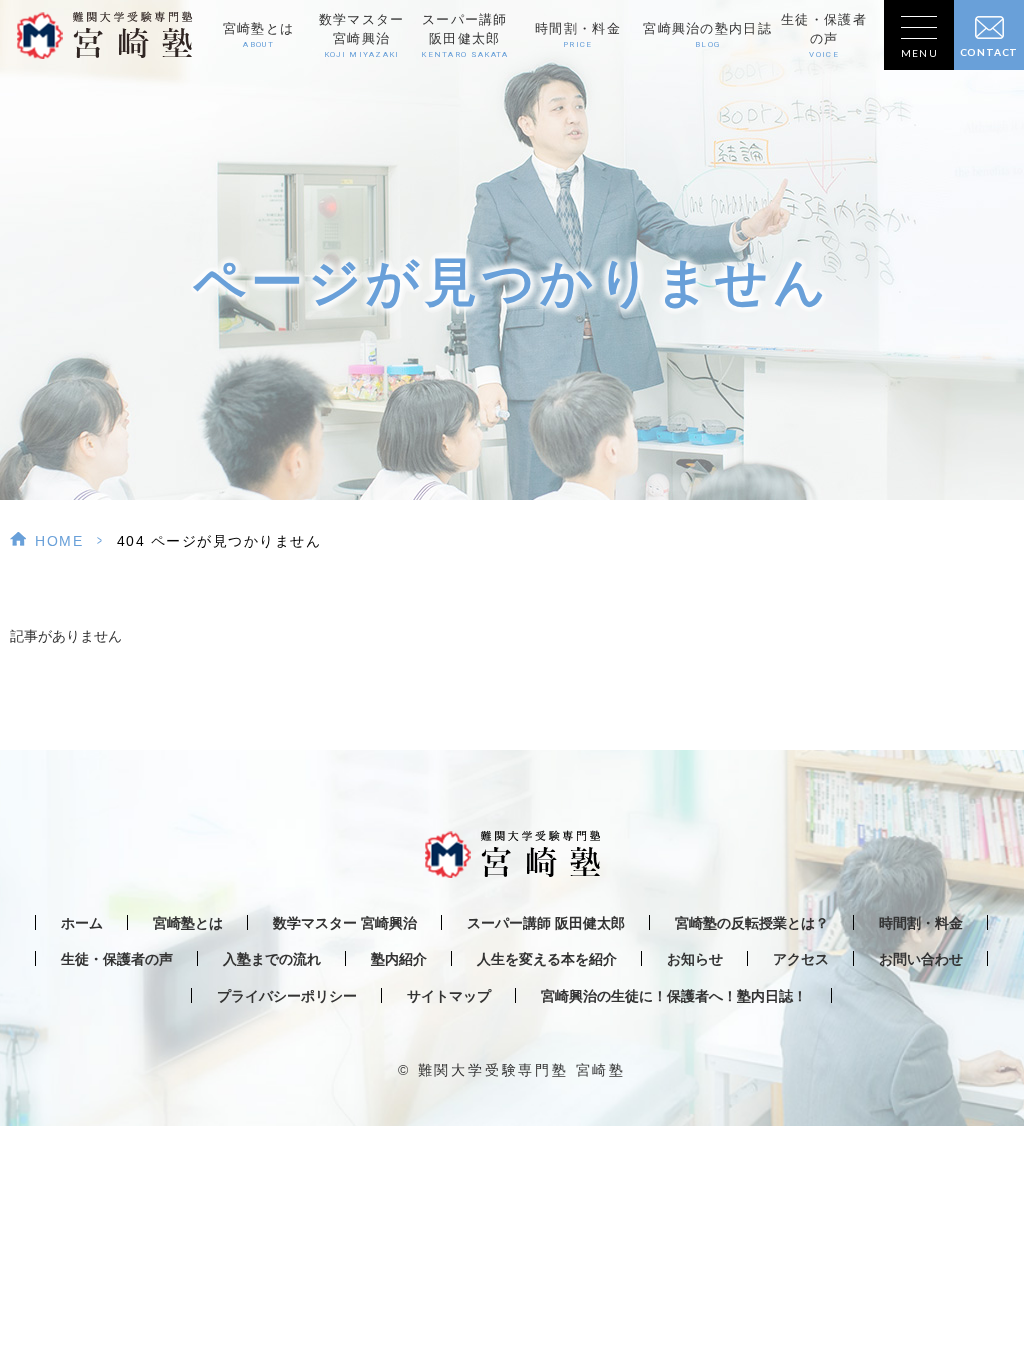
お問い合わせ (921, 959)
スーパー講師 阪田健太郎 (546, 923)
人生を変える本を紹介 (547, 959)
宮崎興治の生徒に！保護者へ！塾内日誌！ (674, 996)
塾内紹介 (399, 959)
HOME (59, 541)
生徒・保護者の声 (824, 35)
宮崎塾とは (259, 35)
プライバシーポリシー (287, 996)
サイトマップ (449, 996)
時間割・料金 (578, 35)
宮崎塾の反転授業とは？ (752, 923)
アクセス (801, 959)
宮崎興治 (362, 35)
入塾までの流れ (272, 959)
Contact (989, 52)
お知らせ (695, 959)
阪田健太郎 (464, 35)
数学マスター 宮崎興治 (345, 923)
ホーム (82, 923)
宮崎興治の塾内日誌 (707, 35)
